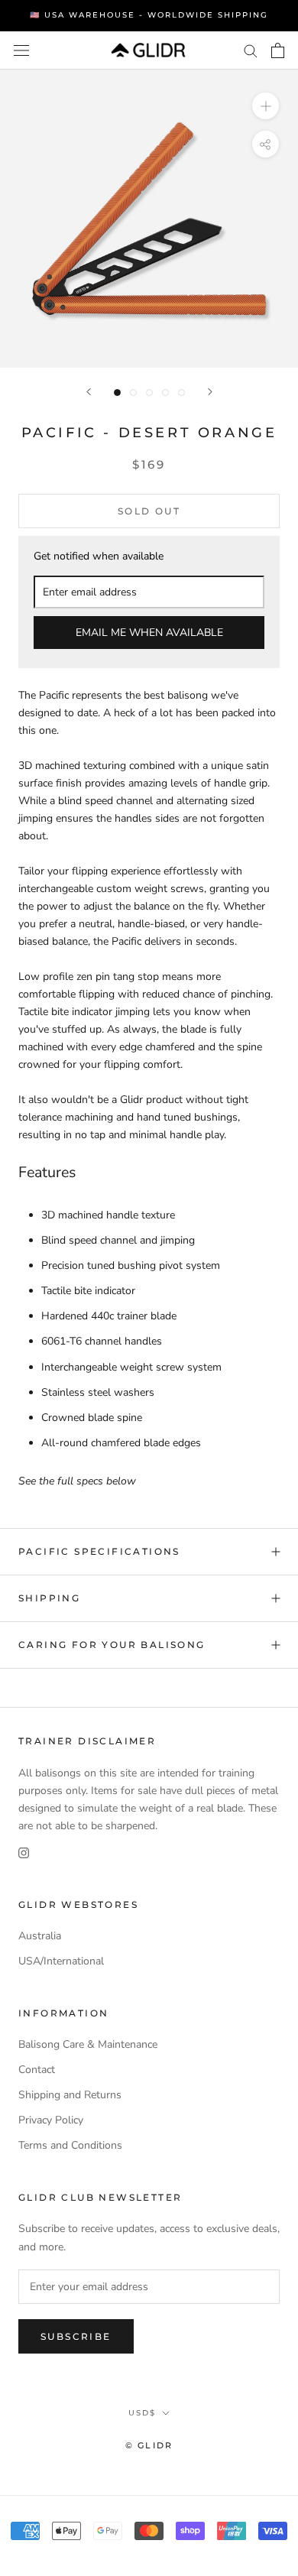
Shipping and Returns (70, 2095)
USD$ (142, 2413)
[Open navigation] (21, 50)
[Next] (210, 392)
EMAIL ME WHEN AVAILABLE (149, 633)
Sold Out (149, 511)
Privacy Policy (51, 2120)
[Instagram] (24, 1852)
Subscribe (76, 2336)
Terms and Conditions (70, 2145)
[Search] (251, 50)
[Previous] (89, 392)
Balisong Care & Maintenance (88, 2044)
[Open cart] (278, 50)
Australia (40, 1936)
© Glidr (149, 2445)
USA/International (61, 1961)
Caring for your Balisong (112, 1645)
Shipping (49, 1598)
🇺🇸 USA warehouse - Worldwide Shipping (149, 15)
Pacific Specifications (99, 1551)
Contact (37, 2070)
